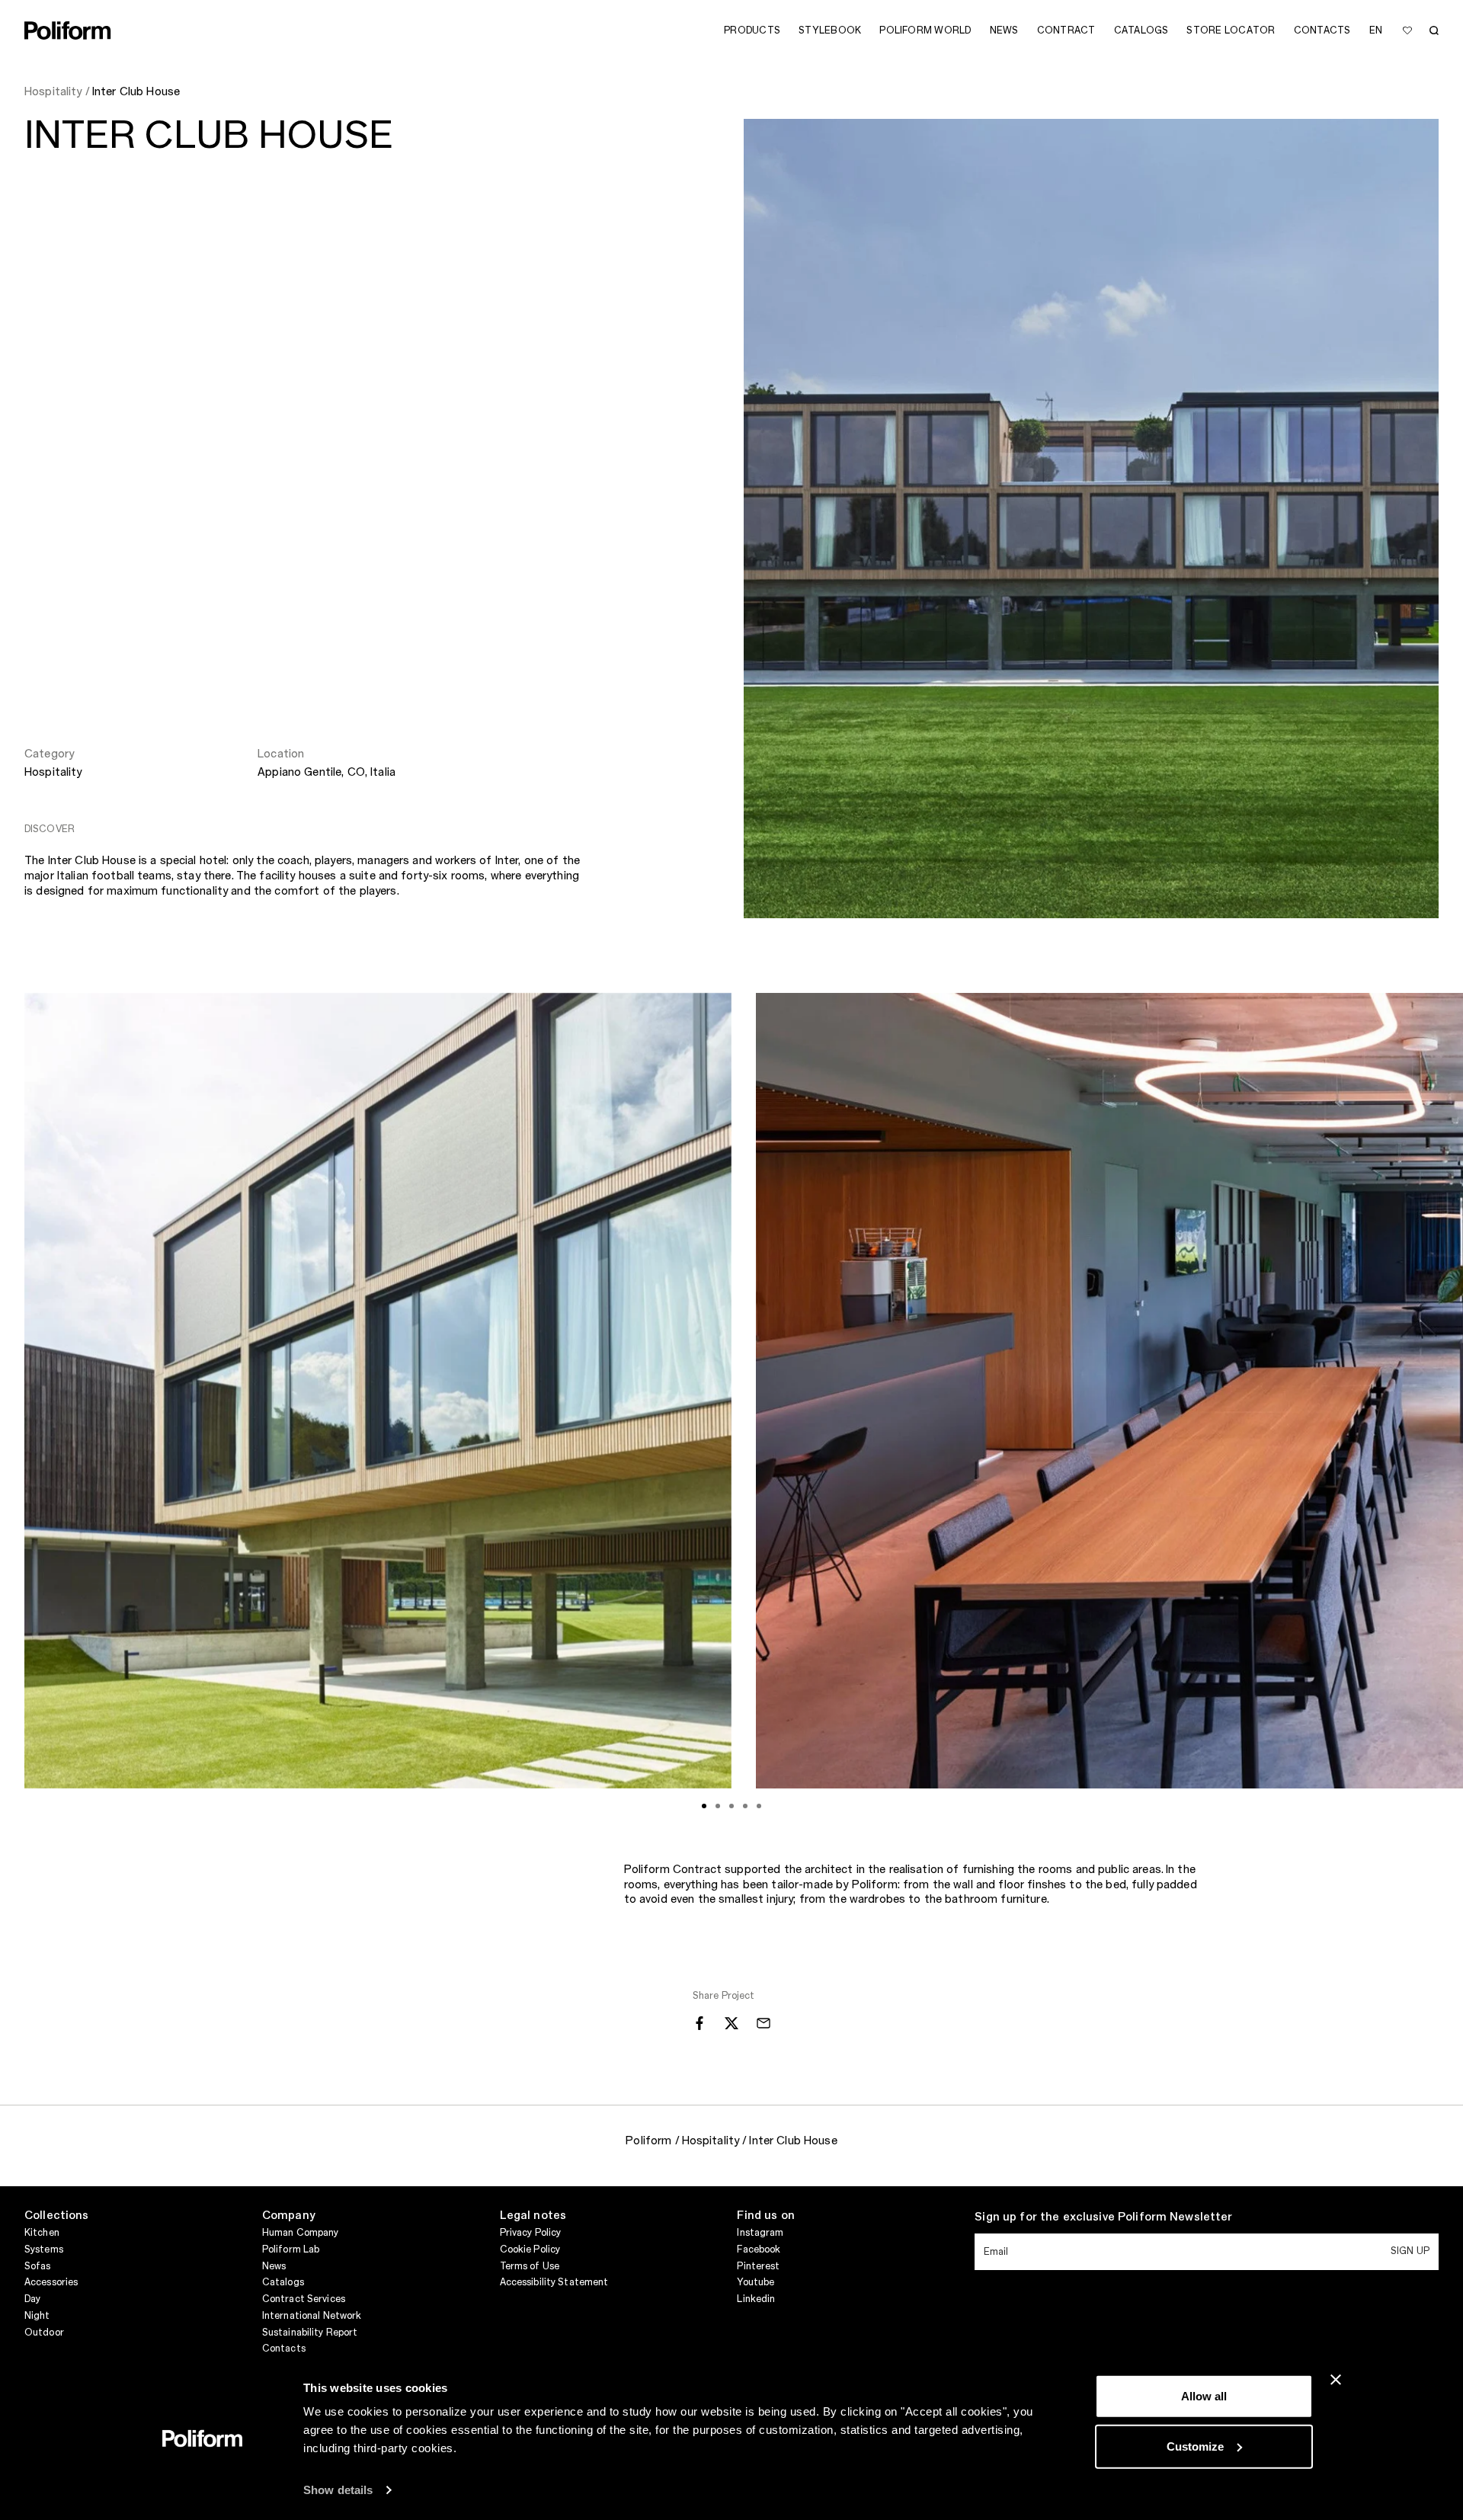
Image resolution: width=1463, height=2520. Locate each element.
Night (37, 2316)
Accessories (51, 2282)
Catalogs (283, 2282)
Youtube (756, 2282)
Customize (1195, 2446)
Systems (44, 2249)
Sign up (1410, 2251)
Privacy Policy (531, 2233)
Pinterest (758, 2266)
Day (32, 2299)
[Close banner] (1336, 2380)
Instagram (760, 2233)
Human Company (301, 2233)
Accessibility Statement (554, 2282)
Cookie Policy (530, 2249)
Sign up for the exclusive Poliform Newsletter (1103, 2217)
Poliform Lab (291, 2249)
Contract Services (304, 2299)
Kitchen (42, 2233)
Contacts (284, 2349)
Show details (338, 2490)
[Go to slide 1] (704, 1806)
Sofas (38, 2266)
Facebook (759, 2249)
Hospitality (53, 773)
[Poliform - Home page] (68, 30)
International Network (312, 2316)
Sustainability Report (310, 2333)
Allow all (1204, 2396)
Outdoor (44, 2333)
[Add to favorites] (1407, 30)
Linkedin (756, 2299)
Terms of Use (530, 2266)
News (274, 2266)
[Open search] (1434, 30)
